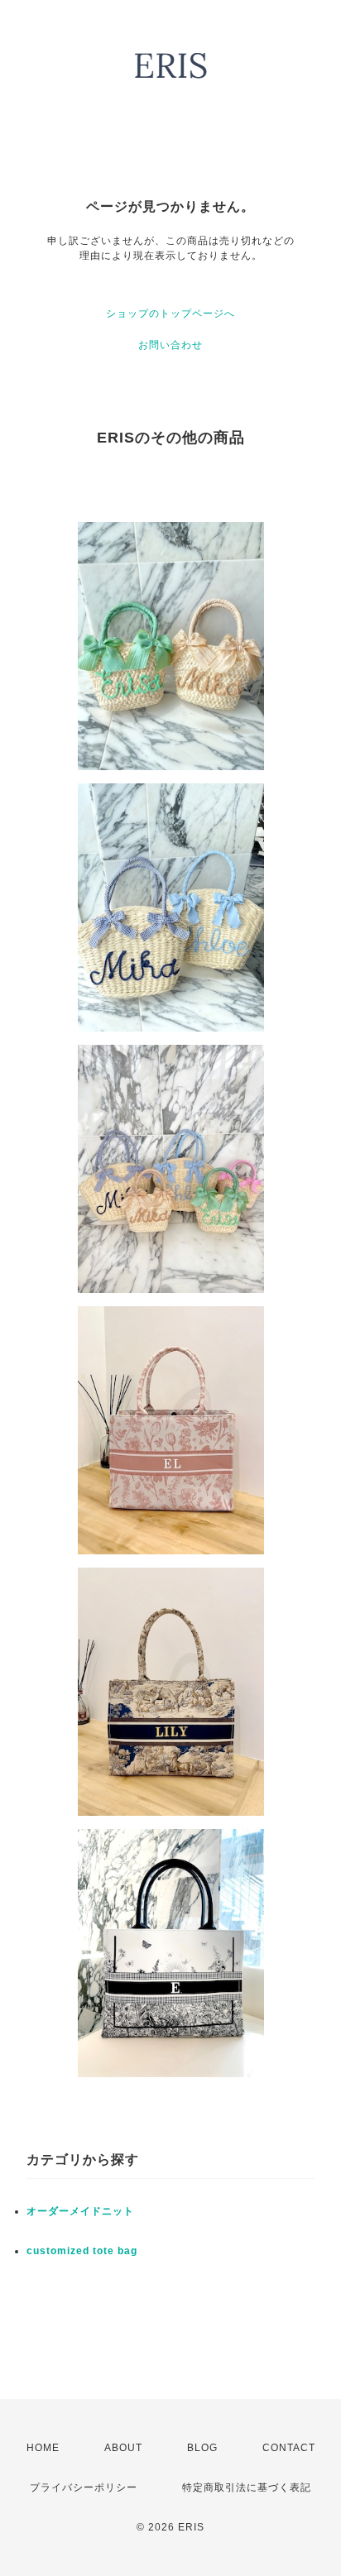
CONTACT (289, 2448)
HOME (43, 2448)
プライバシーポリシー (84, 2487)
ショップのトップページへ (170, 314)
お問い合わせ (170, 345)
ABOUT (123, 2448)
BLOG (202, 2448)
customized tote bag (82, 2251)
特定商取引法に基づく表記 (247, 2487)
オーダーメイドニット (80, 2211)
